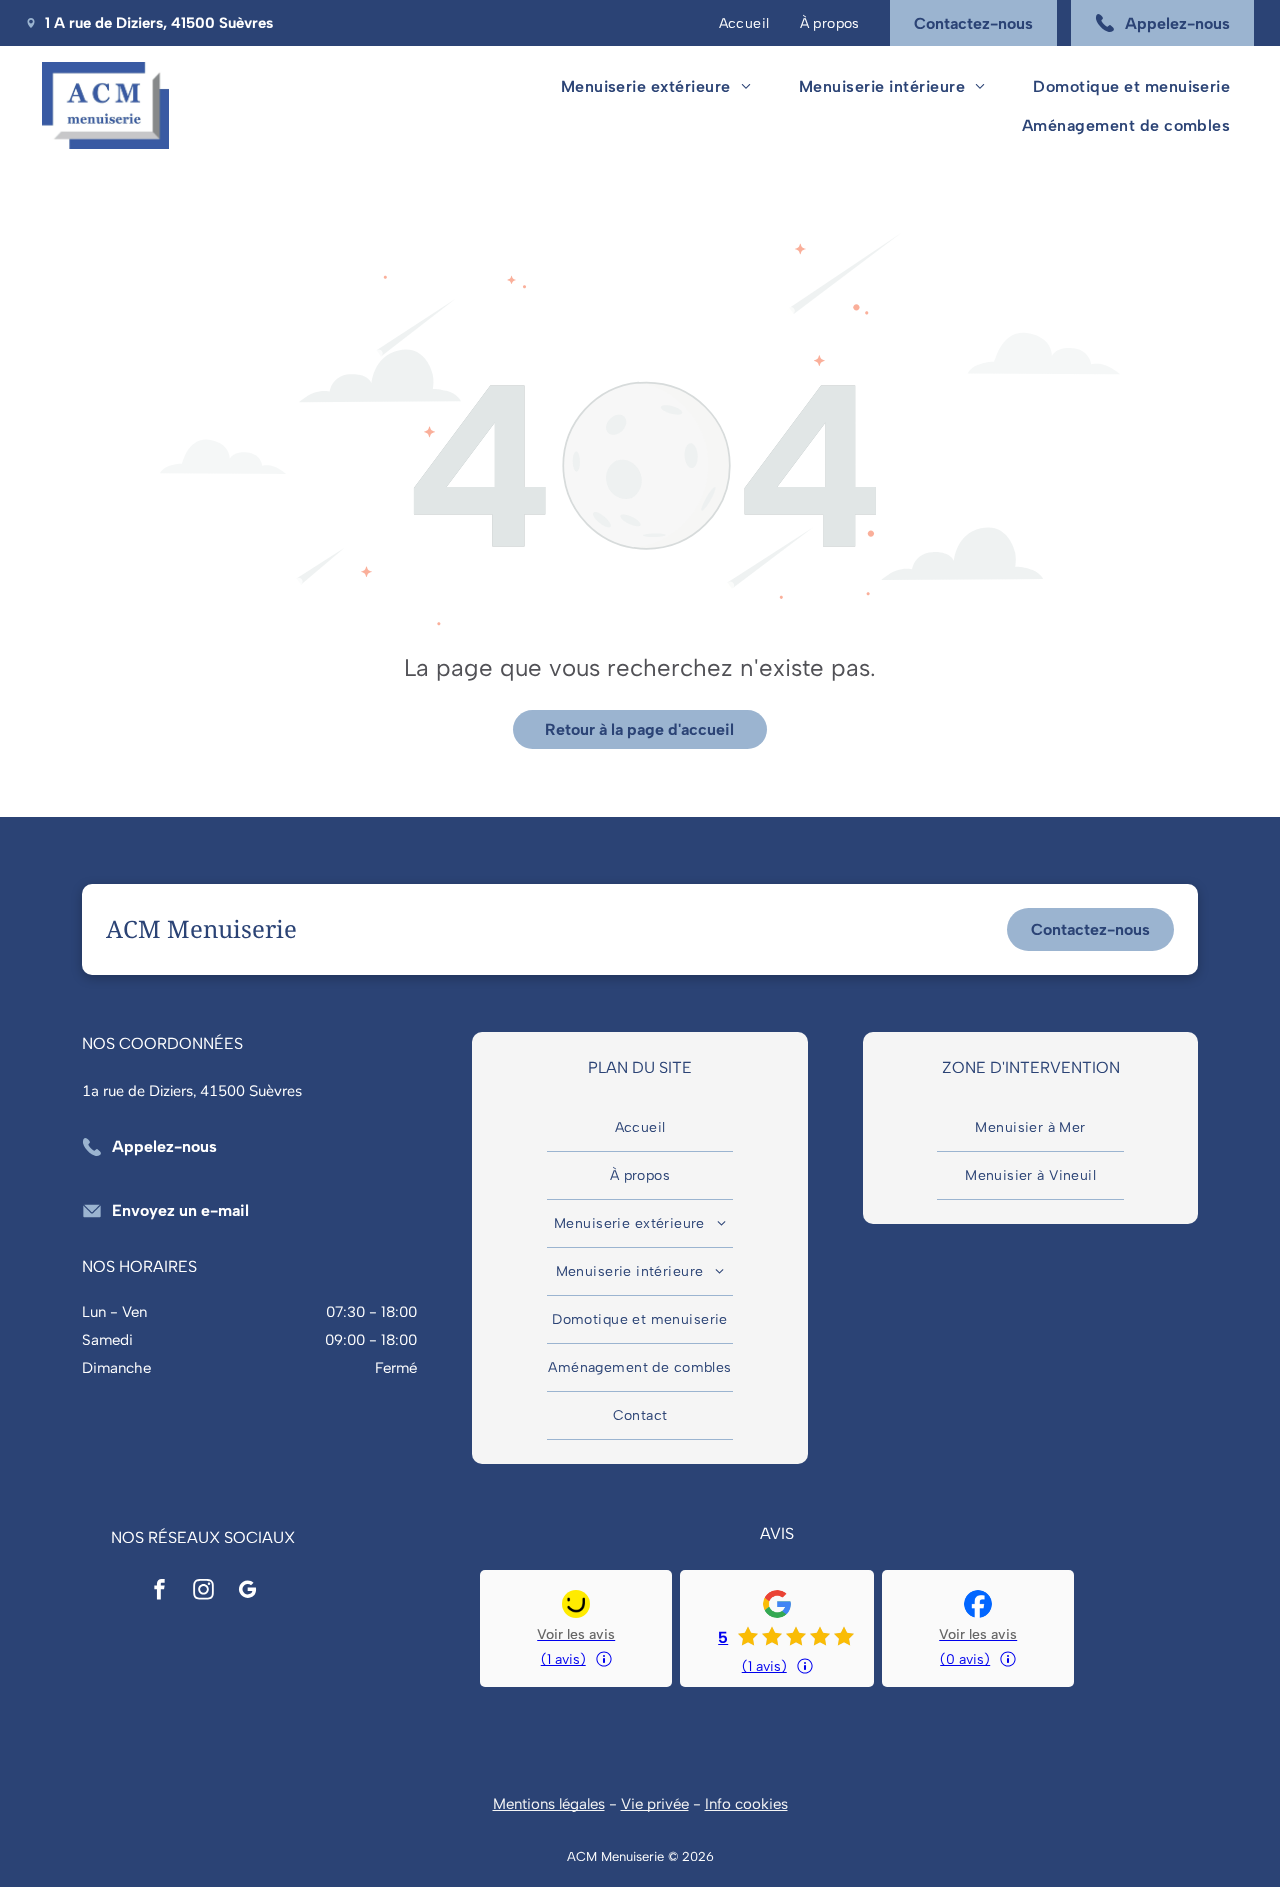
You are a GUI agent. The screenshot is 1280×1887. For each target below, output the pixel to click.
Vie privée (655, 1804)
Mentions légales (549, 1804)
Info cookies (746, 1804)
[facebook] (159, 1592)
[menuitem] (744, 23)
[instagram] (203, 1592)
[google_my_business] (247, 1592)
